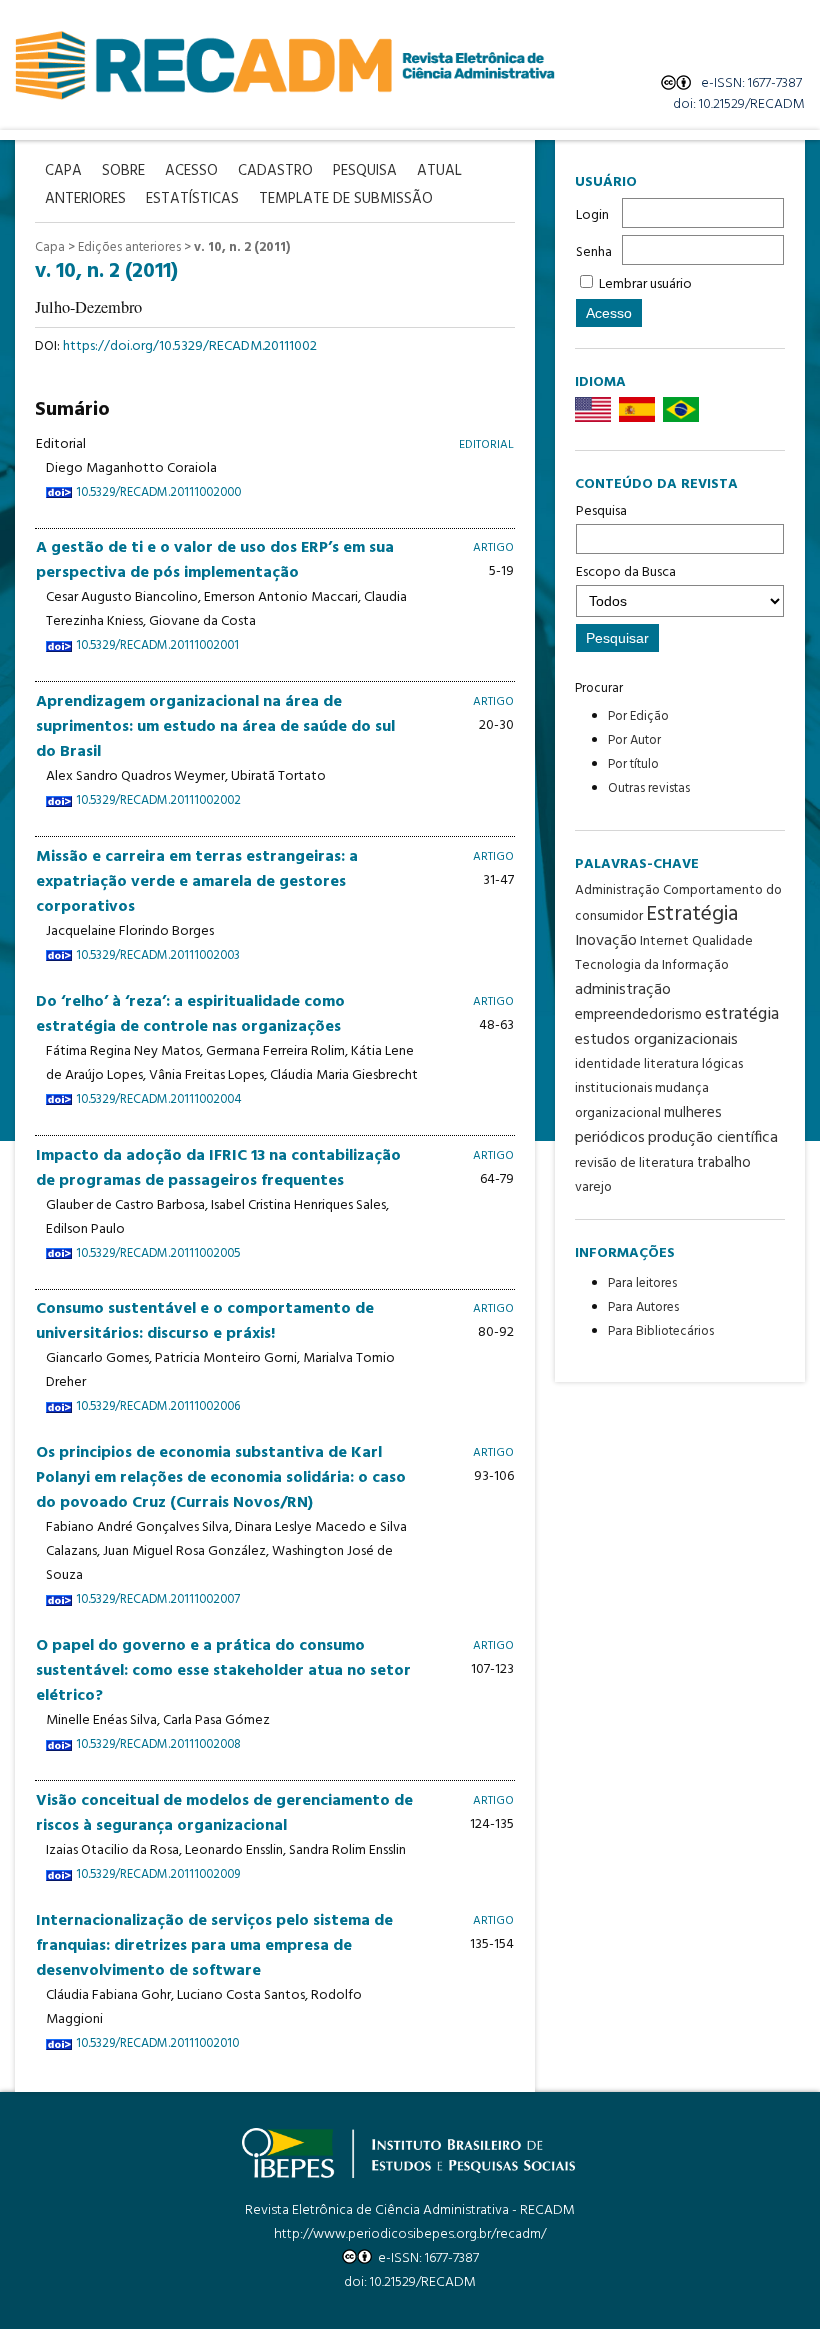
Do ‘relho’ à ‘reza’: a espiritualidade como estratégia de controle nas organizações (190, 1014)
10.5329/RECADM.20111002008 (158, 1745)
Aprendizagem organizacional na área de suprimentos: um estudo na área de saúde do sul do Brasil (215, 727)
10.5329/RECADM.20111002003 (158, 956)
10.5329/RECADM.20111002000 (158, 493)
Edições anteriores (129, 247)
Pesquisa (601, 511)
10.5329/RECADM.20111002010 (157, 2044)
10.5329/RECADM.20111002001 (157, 646)
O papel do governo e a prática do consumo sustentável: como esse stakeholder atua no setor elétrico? (223, 1671)
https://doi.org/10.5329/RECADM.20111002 (190, 346)
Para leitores (642, 1283)
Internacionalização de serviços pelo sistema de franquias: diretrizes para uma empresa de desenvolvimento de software (214, 1946)
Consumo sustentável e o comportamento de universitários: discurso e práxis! (205, 1321)
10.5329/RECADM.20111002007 (158, 1600)
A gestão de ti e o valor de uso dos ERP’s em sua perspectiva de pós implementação (215, 560)
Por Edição (638, 716)
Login (592, 215)
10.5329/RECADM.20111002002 (158, 801)
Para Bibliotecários (661, 1331)
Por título (633, 764)
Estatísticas (192, 199)
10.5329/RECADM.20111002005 (158, 1254)
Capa (50, 247)
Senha (594, 252)
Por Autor (634, 740)
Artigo (493, 547)
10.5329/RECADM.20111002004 (158, 1100)
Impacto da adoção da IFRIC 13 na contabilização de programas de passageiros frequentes (218, 1168)
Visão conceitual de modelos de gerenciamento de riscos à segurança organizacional (224, 1813)
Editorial (486, 444)
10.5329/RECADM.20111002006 (158, 1407)
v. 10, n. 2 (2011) (242, 247)
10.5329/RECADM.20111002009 (158, 1875)
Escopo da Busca (626, 572)
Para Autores (643, 1307)
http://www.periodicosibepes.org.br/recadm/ (410, 2234)
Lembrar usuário (645, 284)
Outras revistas (649, 788)
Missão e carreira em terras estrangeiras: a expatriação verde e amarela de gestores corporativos (197, 882)
